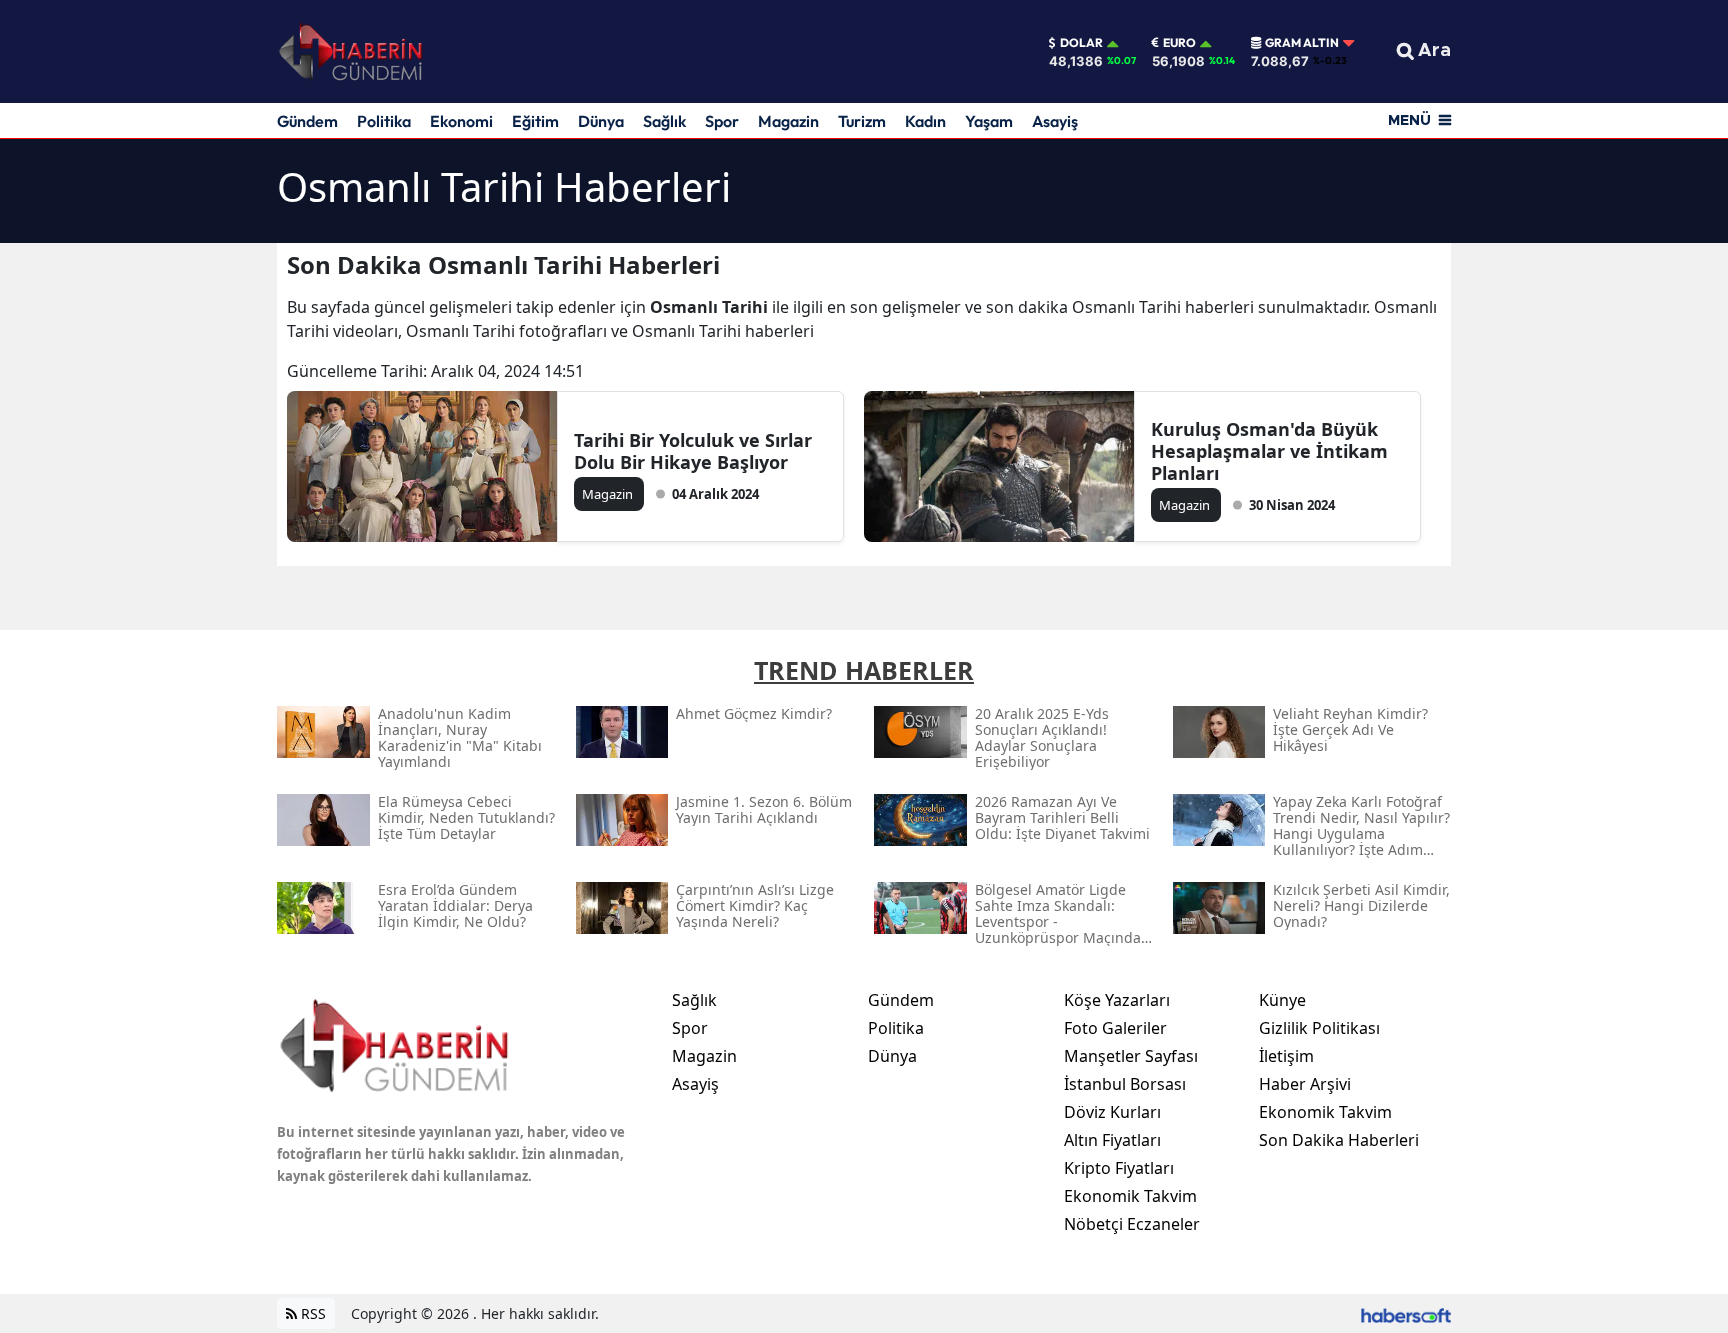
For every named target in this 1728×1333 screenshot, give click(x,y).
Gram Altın (1302, 43)
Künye (1282, 1000)
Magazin (788, 121)
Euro (1179, 43)
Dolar (1081, 43)
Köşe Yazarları (1117, 1000)
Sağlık (664, 121)
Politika (384, 121)
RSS (311, 1313)
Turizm (862, 121)
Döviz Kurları (1112, 1112)
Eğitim (535, 121)
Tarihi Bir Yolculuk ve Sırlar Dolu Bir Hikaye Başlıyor (693, 451)
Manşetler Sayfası (1131, 1056)
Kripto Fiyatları (1119, 1168)
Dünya (601, 121)
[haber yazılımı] (1406, 1313)
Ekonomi (461, 121)
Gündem (307, 121)
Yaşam (989, 121)
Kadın (925, 121)
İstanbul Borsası (1125, 1084)
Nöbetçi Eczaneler (1132, 1224)
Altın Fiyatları (1112, 1140)
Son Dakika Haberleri (1339, 1140)
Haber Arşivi (1305, 1084)
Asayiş (1055, 121)
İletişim (1286, 1056)
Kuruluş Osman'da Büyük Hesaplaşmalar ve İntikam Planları (1269, 451)
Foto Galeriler (1115, 1028)
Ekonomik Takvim (1130, 1196)
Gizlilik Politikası (1319, 1028)
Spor (722, 121)
